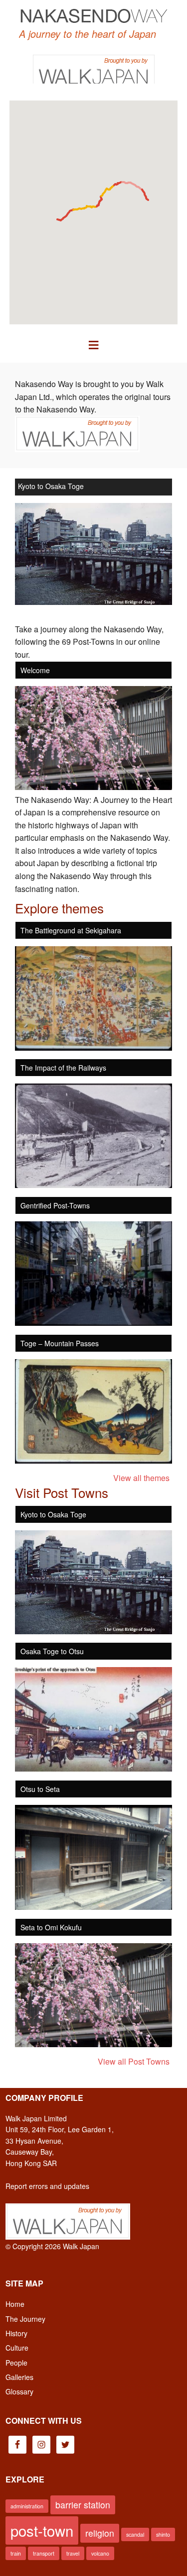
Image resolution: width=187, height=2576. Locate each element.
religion (100, 2533)
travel (73, 2553)
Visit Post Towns (62, 1492)
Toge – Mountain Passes (60, 1343)
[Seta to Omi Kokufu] (93, 2044)
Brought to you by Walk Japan (94, 69)
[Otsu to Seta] (93, 1907)
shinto (163, 2534)
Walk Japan (81, 2246)
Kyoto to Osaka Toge (53, 1514)
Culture (17, 2348)
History (16, 2333)
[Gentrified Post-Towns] (93, 1323)
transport (44, 2553)
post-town (42, 2530)
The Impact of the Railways (63, 1068)
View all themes (141, 1478)
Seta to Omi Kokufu (51, 1927)
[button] (93, 344)
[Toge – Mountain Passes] (93, 1460)
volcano (100, 2553)
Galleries (19, 2377)
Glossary (19, 2391)
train (16, 2553)
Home (15, 2304)
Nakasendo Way (94, 15)
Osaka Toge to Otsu (50, 486)
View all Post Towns (134, 2061)
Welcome (35, 670)
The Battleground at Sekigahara (71, 930)
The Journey (25, 2319)
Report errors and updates (47, 2186)
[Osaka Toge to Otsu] (93, 1768)
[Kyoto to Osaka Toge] (93, 1631)
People (16, 2363)
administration (27, 2506)
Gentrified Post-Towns (55, 1205)
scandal (135, 2534)
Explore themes (59, 908)
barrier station (83, 2505)
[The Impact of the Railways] (93, 1185)
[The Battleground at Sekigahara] (93, 1047)
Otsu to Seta (40, 1789)
